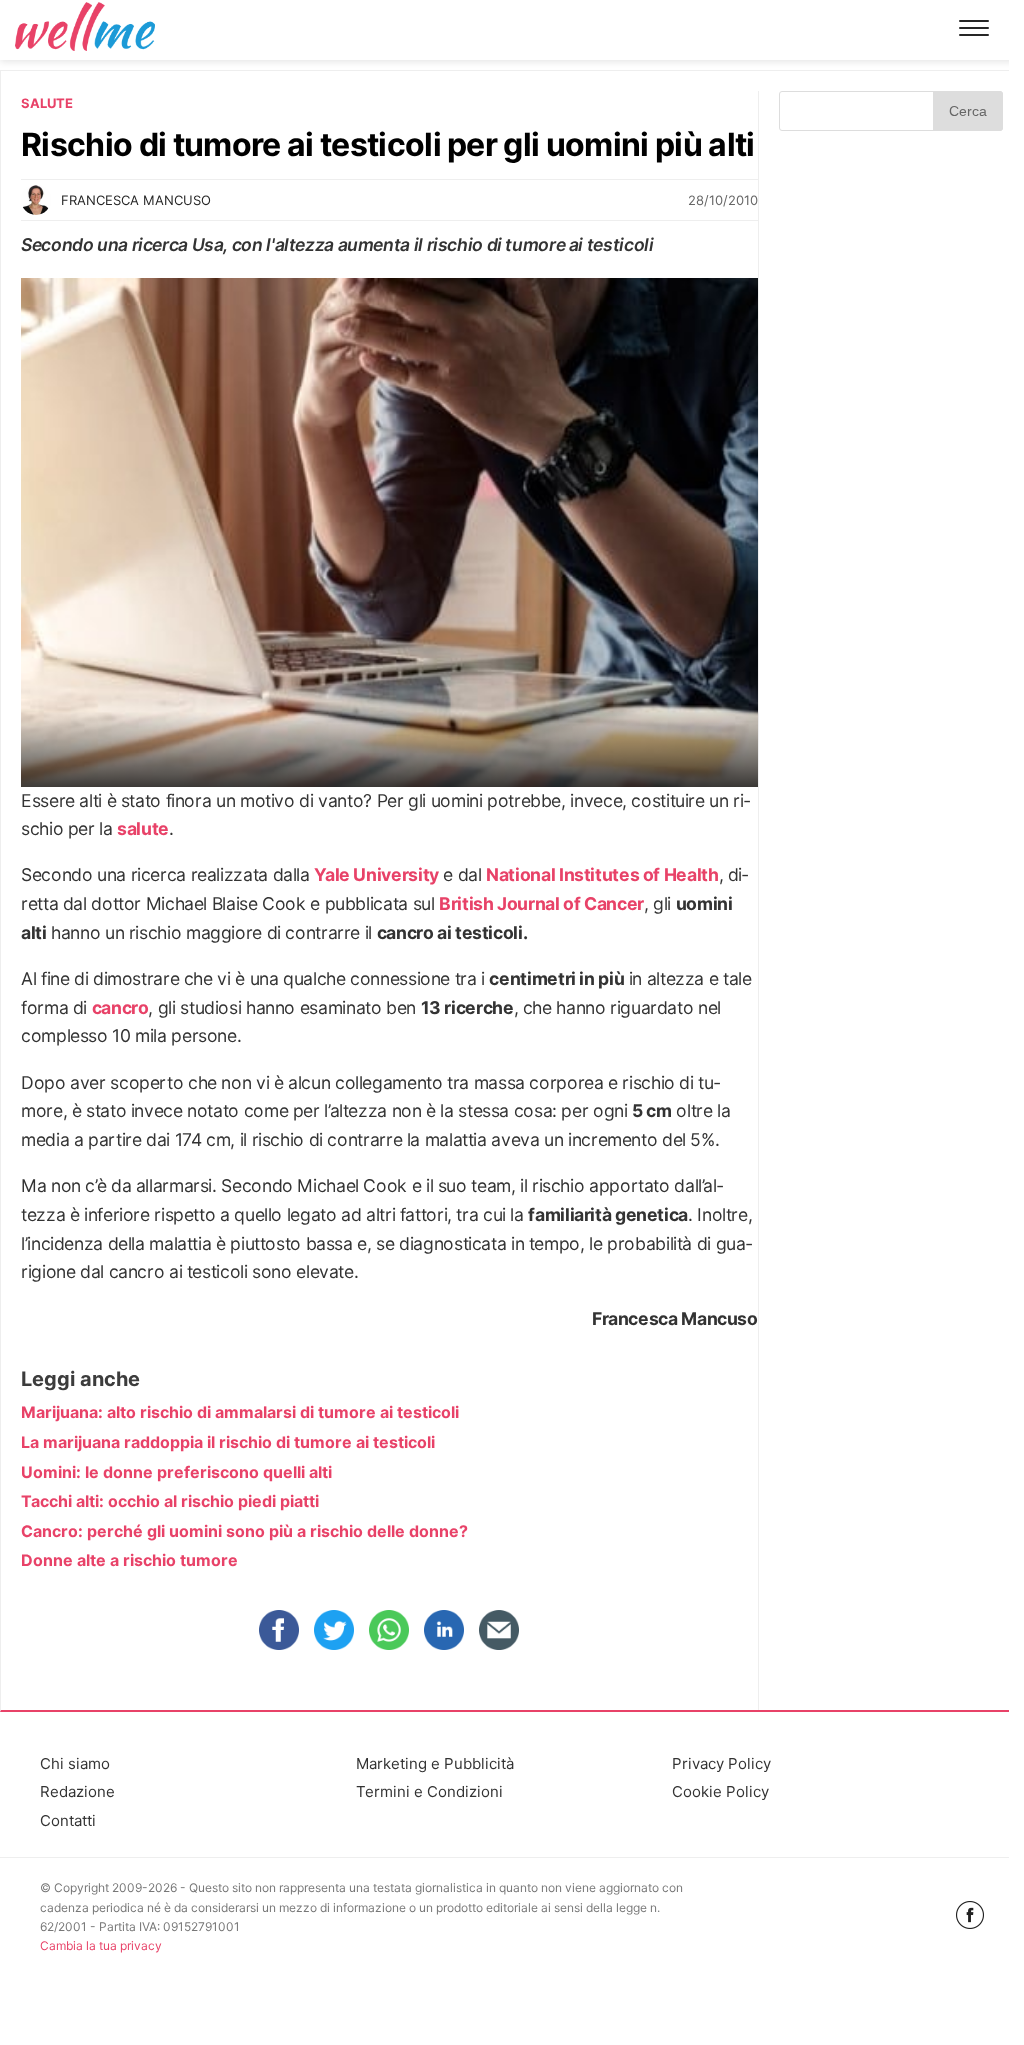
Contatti (68, 1820)
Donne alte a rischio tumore (129, 1560)
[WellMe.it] (85, 29)
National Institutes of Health (602, 874)
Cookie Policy (720, 1791)
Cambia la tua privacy (101, 1945)
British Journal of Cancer (541, 903)
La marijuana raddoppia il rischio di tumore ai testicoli (228, 1442)
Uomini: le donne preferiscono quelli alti (176, 1472)
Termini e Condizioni (429, 1791)
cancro (120, 1007)
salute (143, 828)
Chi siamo (75, 1763)
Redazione (77, 1791)
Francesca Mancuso (136, 200)
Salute (47, 103)
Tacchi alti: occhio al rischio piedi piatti (170, 1501)
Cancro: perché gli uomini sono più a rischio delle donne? (244, 1531)
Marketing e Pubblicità (435, 1763)
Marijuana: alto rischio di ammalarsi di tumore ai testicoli (240, 1412)
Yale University (376, 874)
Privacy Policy (721, 1763)
